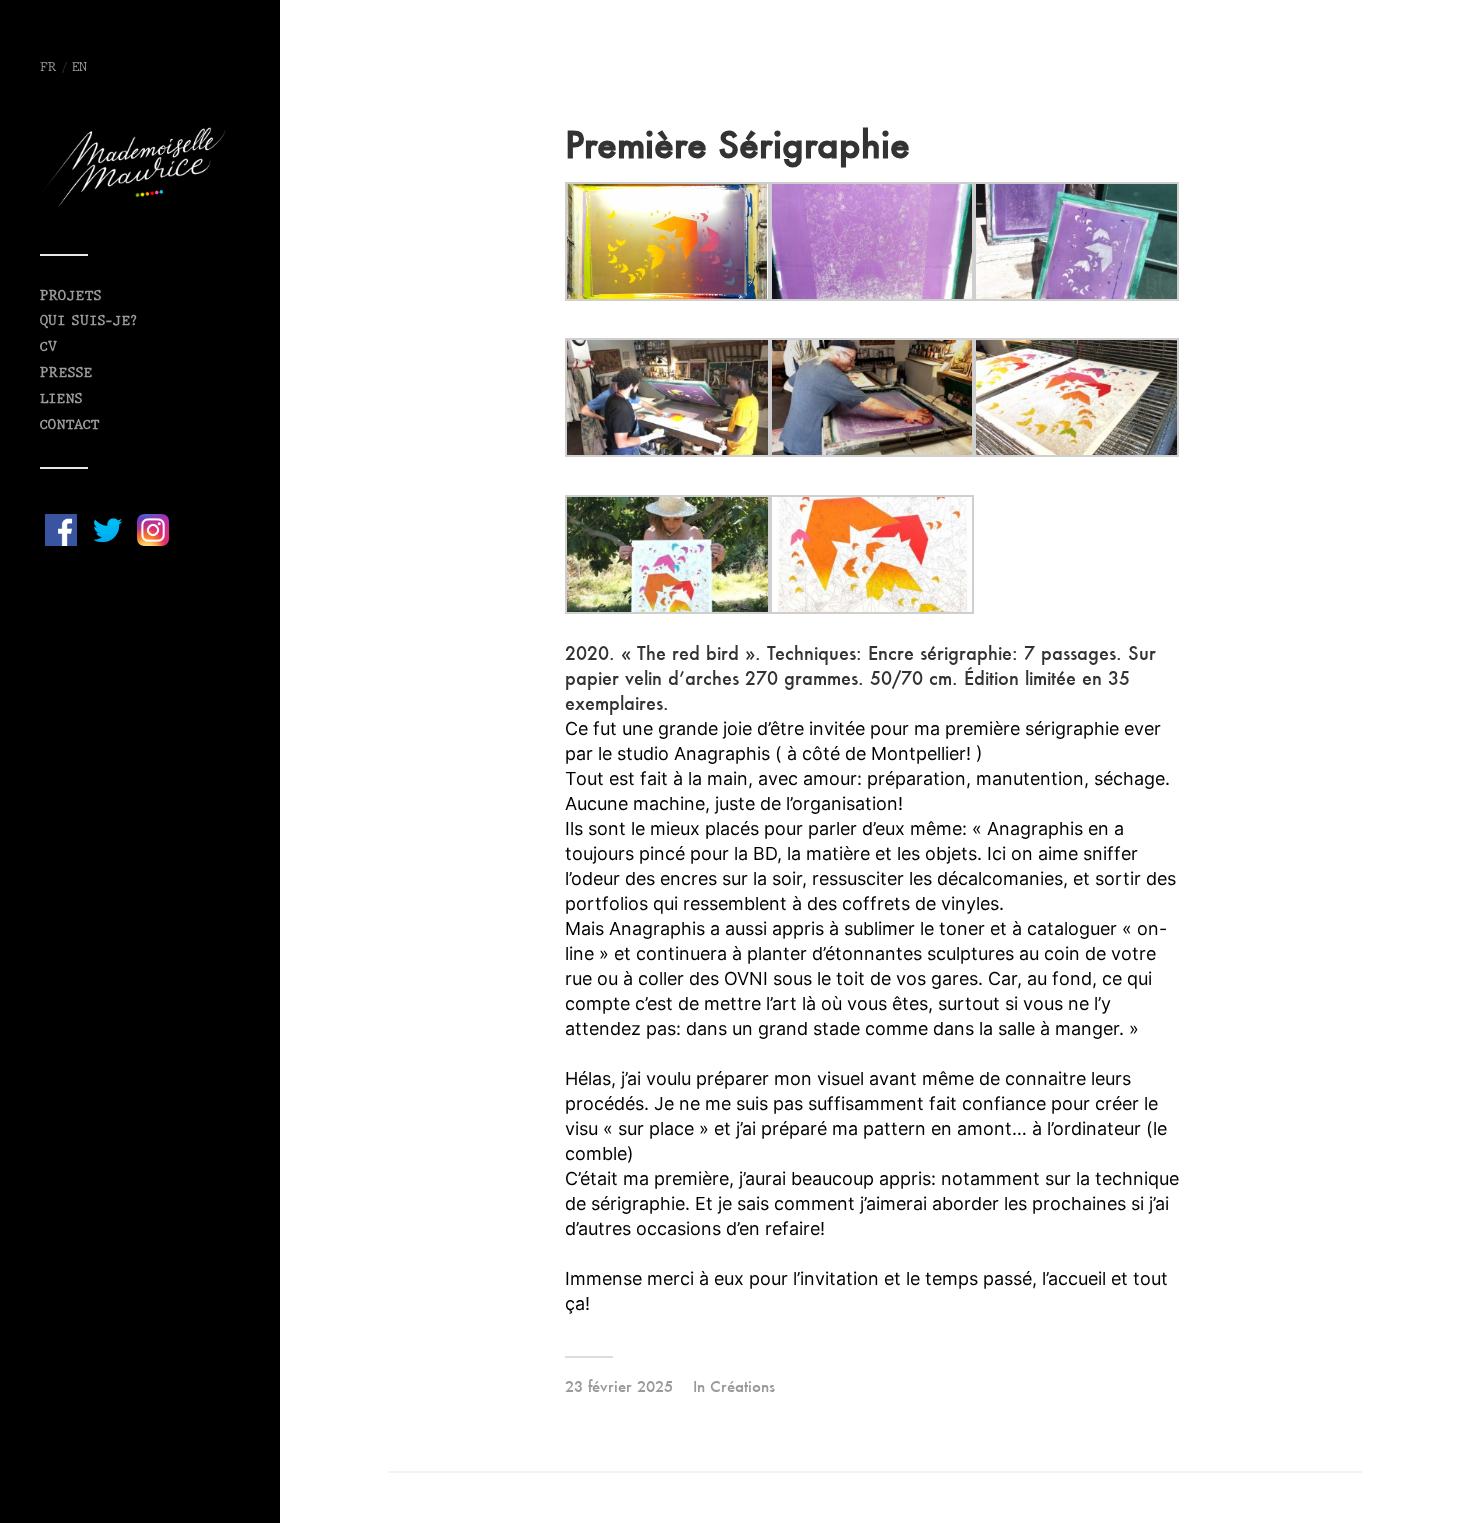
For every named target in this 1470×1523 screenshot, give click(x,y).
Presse (66, 373)
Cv (49, 347)
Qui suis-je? (88, 321)
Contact (70, 425)
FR (48, 68)
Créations (742, 1386)
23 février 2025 (619, 1386)
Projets (71, 296)
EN (79, 68)
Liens (61, 399)
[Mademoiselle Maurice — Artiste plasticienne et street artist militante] (140, 167)
